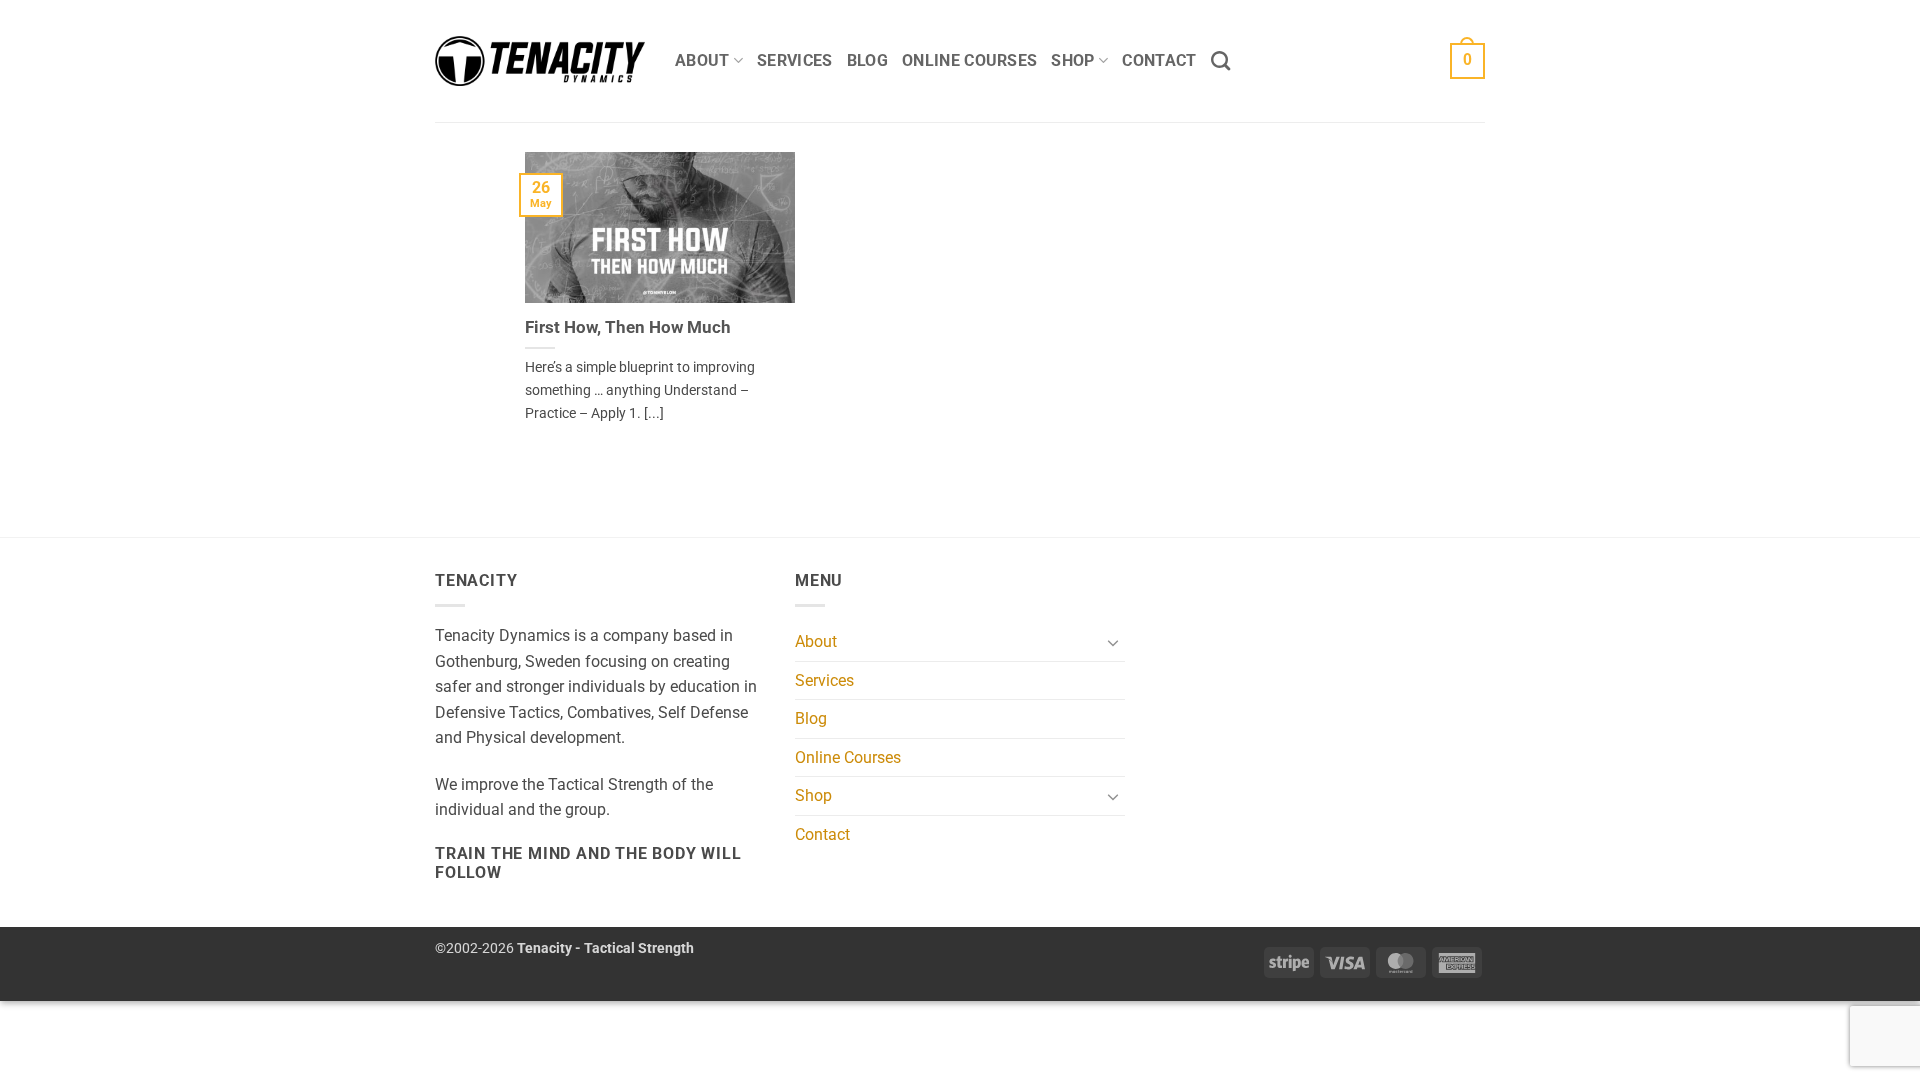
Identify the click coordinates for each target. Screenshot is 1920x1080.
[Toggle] (1113, 642)
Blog (867, 60)
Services (795, 60)
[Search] (1220, 60)
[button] (1467, 61)
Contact (1159, 60)
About (702, 60)
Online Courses (969, 60)
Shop (1072, 60)
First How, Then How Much (628, 327)
